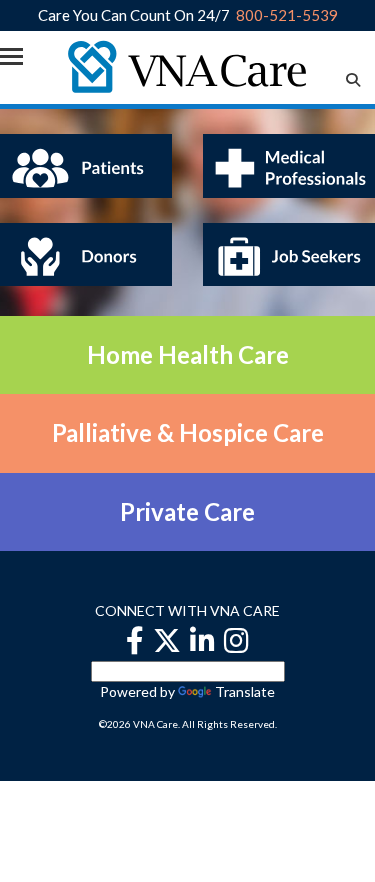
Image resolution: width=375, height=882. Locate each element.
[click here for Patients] (86, 163)
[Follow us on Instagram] (236, 640)
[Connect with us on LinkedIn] (202, 640)
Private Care (187, 511)
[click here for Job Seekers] (289, 252)
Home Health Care (188, 354)
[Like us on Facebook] (135, 640)
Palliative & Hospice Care (188, 432)
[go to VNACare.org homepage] (187, 65)
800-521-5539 (287, 15)
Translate (245, 691)
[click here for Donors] (86, 252)
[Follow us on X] (167, 640)
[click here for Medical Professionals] (289, 163)
